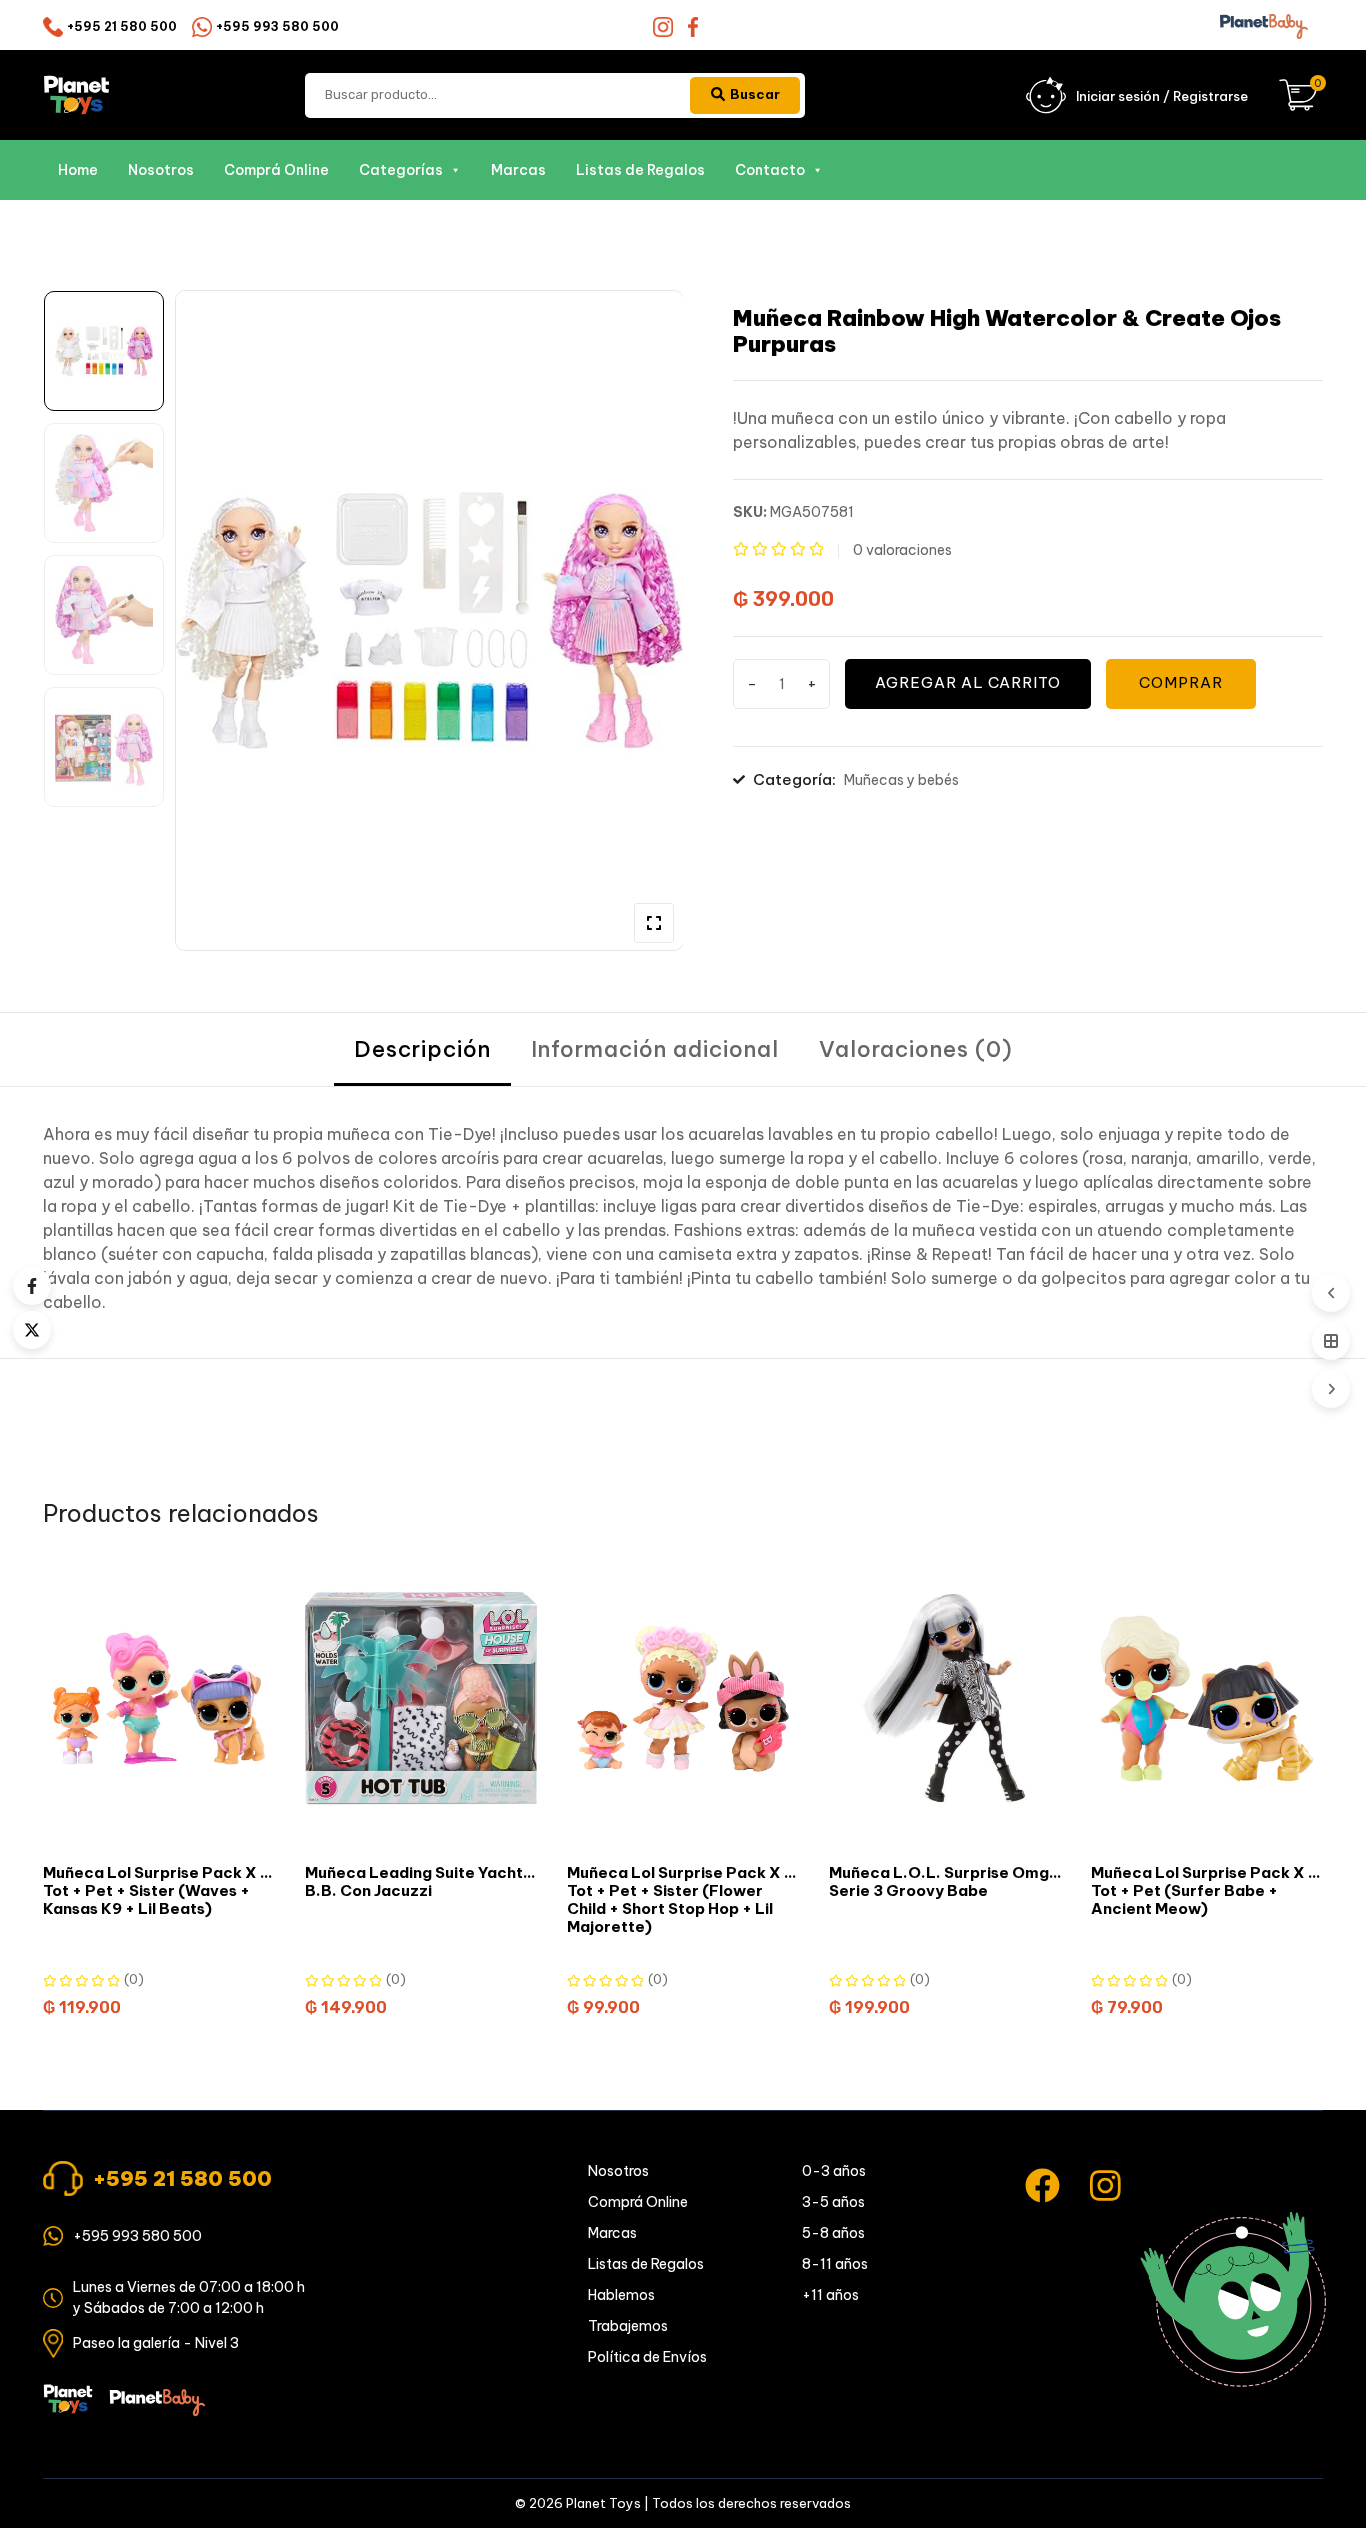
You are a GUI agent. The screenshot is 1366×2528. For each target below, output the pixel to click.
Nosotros (161, 170)
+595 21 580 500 (122, 26)
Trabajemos (628, 2326)
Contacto (770, 170)
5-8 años (833, 2233)
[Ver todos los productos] (1331, 1341)
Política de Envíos (647, 2357)
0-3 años (834, 2171)
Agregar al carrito (968, 682)
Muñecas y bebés (901, 780)
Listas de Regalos (640, 170)
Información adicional (655, 1049)
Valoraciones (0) (916, 1049)
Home (78, 170)
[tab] (422, 1049)
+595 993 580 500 (277, 26)
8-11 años (835, 2264)
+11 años (830, 2295)
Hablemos (621, 2295)
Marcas (518, 170)
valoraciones (902, 550)
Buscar (755, 94)
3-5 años (833, 2202)
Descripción (422, 1049)
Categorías (401, 170)
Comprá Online (276, 170)
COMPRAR (1181, 682)
